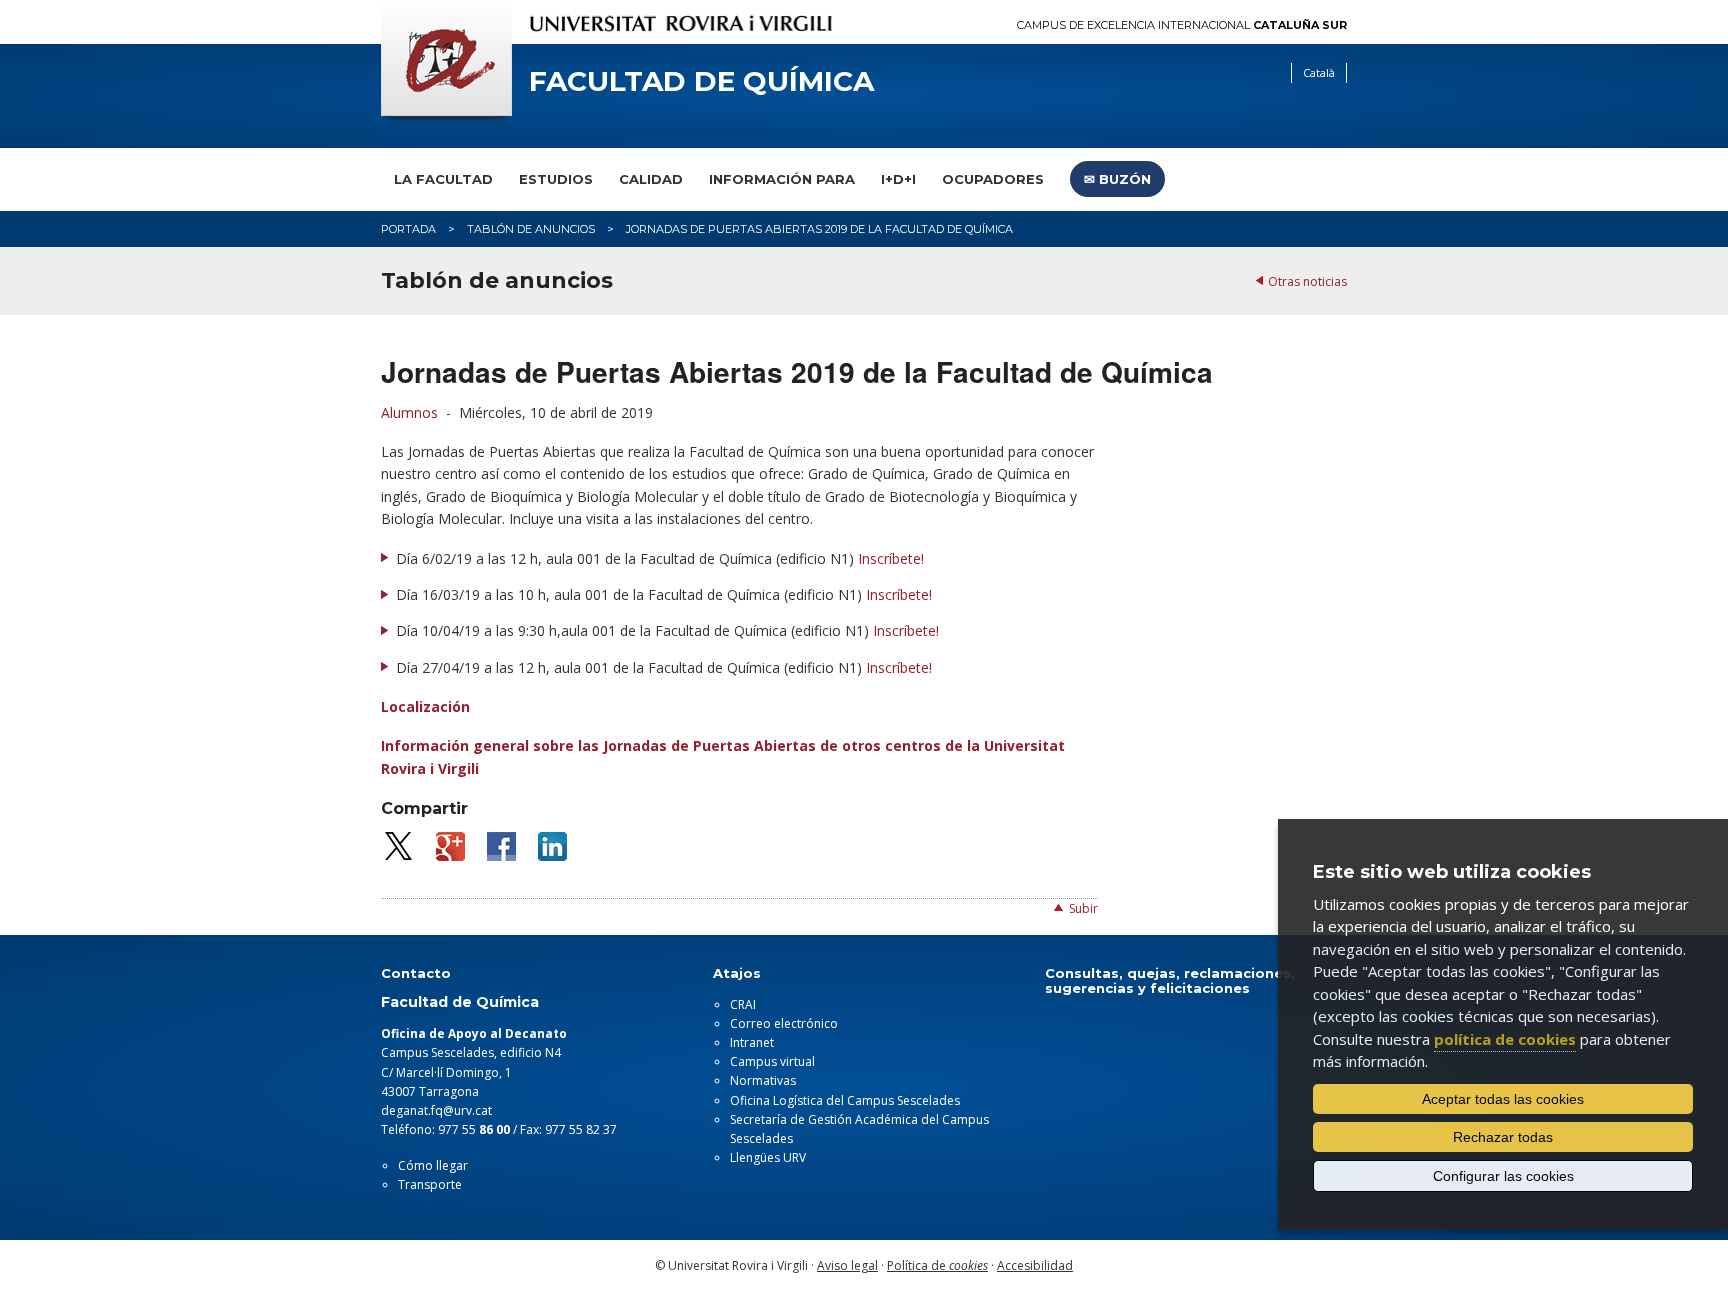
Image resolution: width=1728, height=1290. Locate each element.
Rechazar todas (1503, 1137)
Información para (782, 179)
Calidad (651, 179)
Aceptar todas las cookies (1503, 1099)
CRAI (743, 1004)
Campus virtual (772, 1061)
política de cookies (1505, 1039)
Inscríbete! (891, 558)
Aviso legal (847, 1265)
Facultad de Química (701, 81)
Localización (425, 706)
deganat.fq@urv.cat (436, 1110)
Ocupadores (993, 179)
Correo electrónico (784, 1023)
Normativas (763, 1080)
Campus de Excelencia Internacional (1182, 25)
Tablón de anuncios (531, 229)
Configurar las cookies (1503, 1176)
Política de (937, 1265)
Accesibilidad (1035, 1265)
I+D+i (898, 179)
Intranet (752, 1042)
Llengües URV (768, 1157)
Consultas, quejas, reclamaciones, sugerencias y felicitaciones (1170, 980)
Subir (1083, 908)
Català (1319, 72)
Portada (408, 229)
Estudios (556, 179)
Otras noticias (1307, 281)
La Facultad (443, 179)
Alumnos (409, 412)
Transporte (430, 1184)
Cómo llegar (433, 1165)
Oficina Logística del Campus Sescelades (845, 1100)
